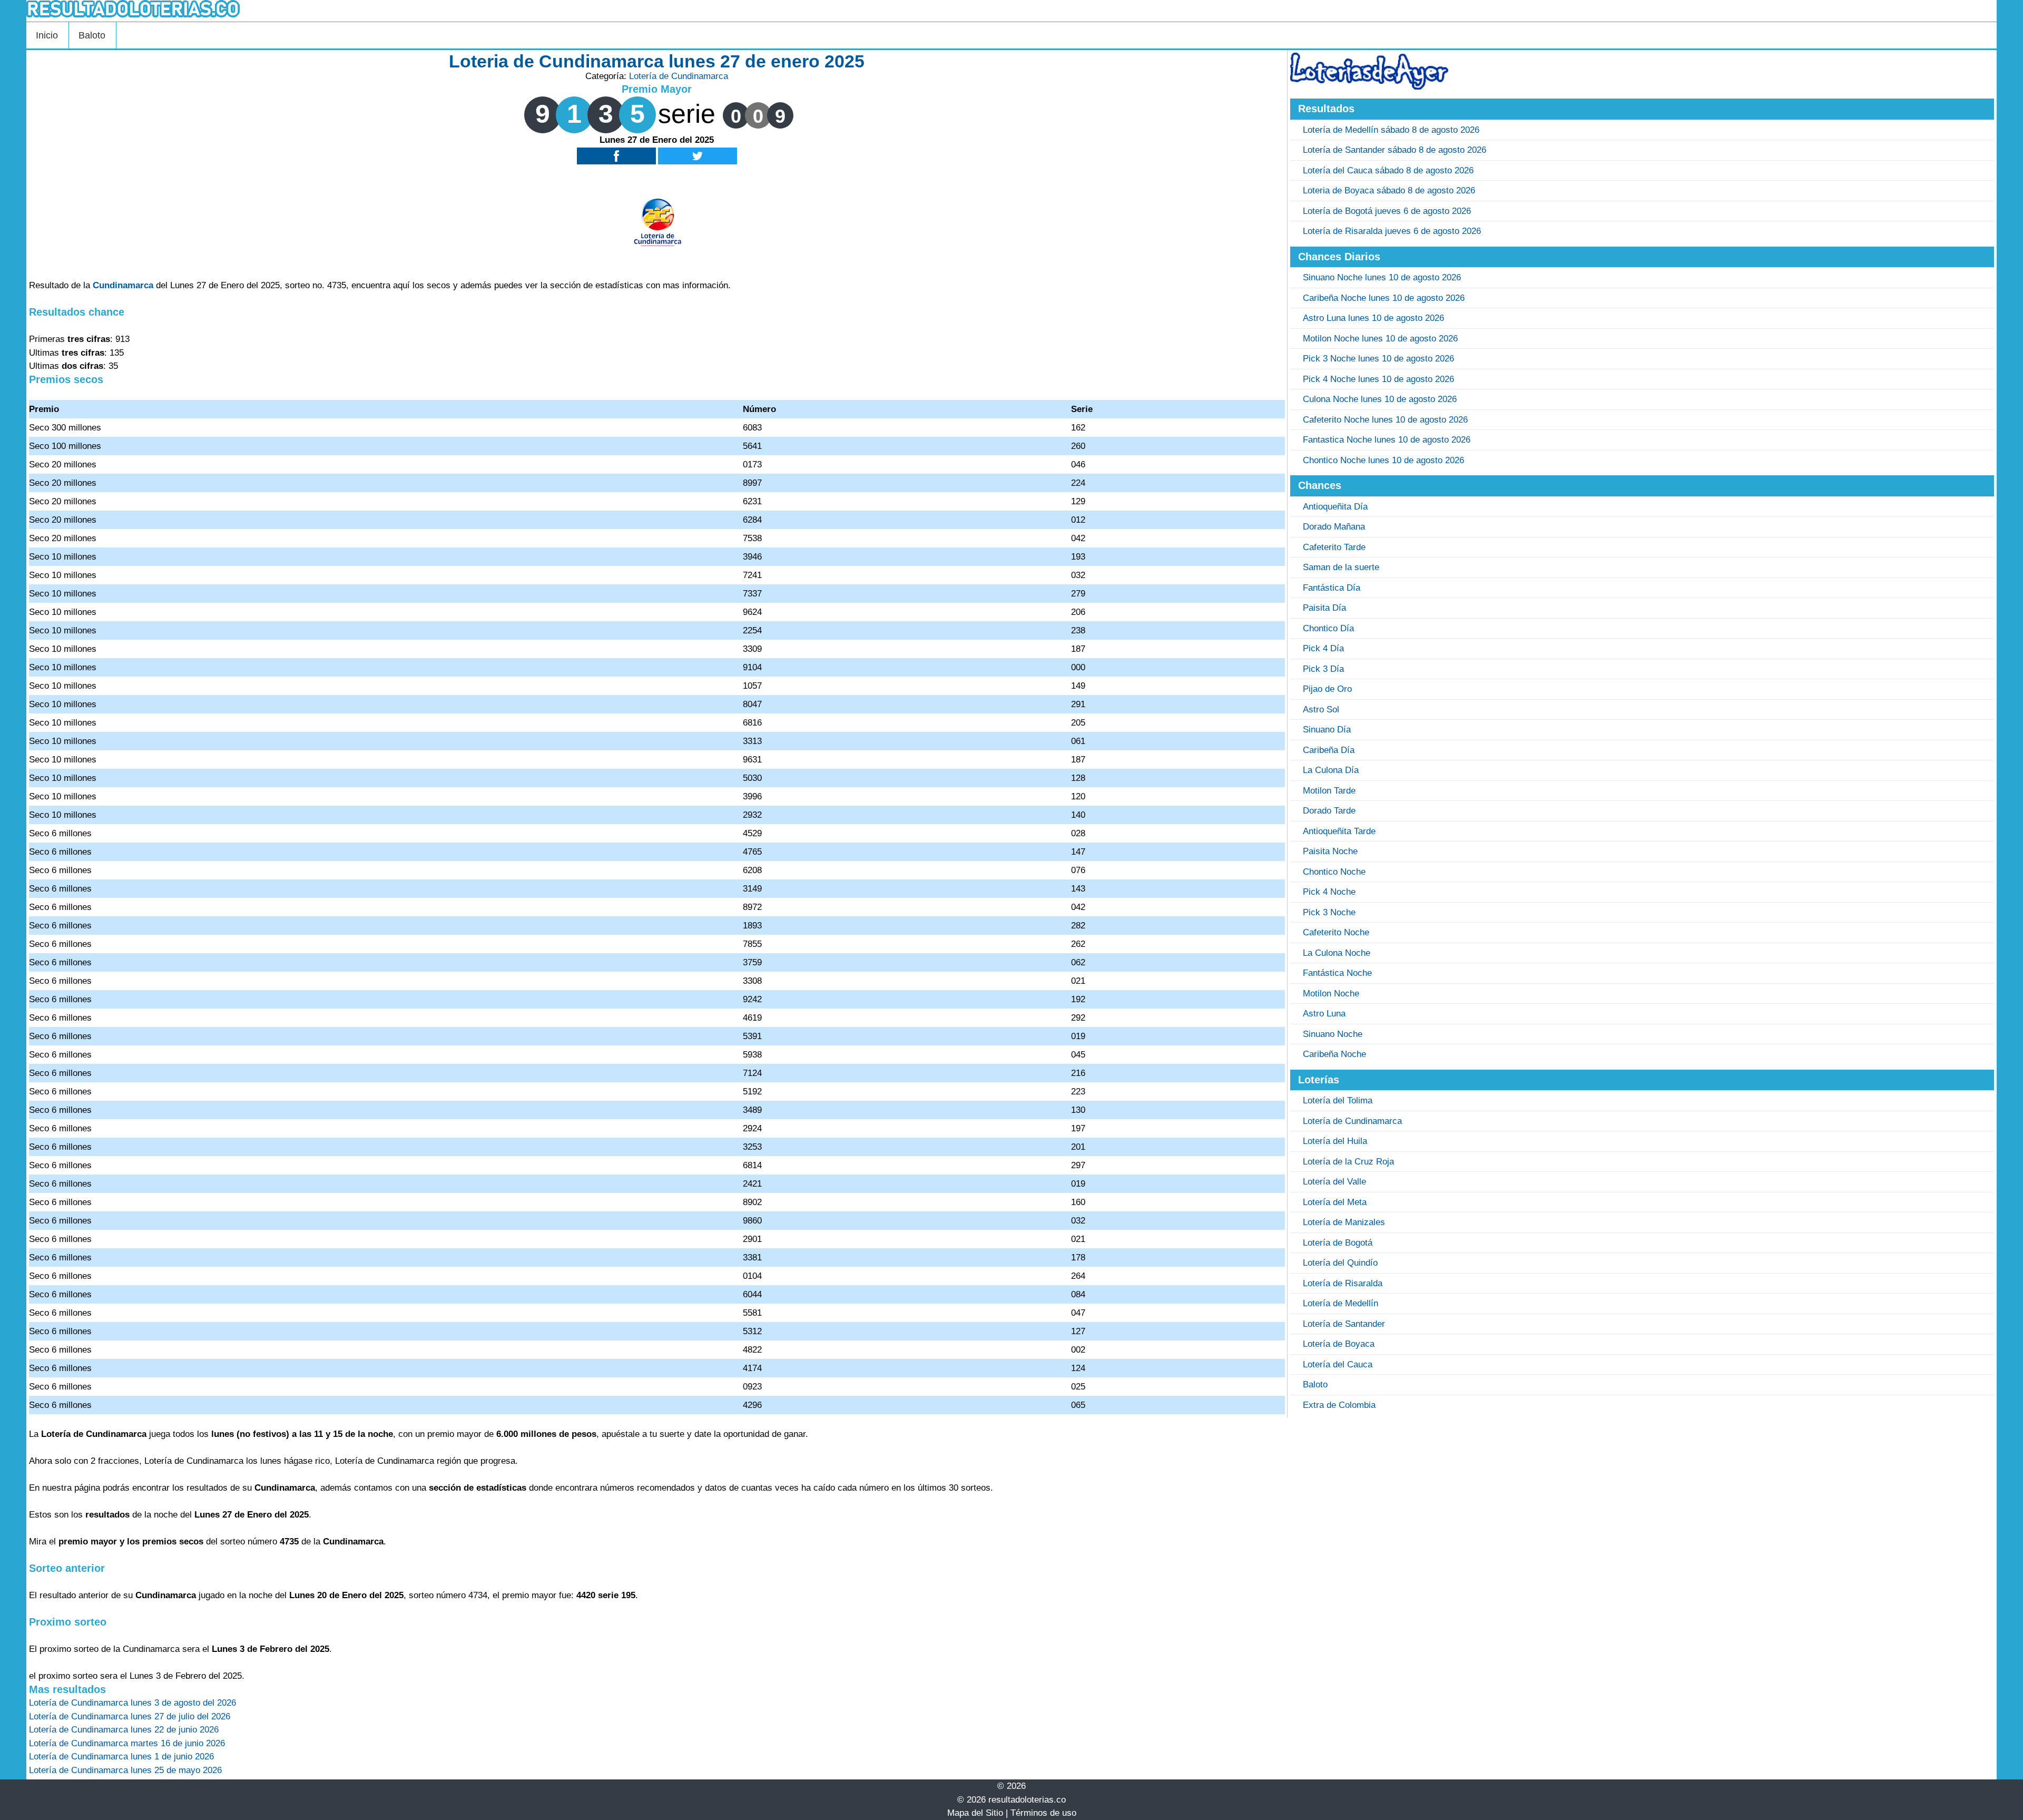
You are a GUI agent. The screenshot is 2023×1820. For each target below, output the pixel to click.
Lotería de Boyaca (1339, 1344)
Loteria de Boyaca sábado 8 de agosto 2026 (1389, 190)
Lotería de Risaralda (1343, 1283)
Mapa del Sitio (975, 1813)
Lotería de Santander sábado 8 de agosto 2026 (1395, 150)
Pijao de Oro (1327, 689)
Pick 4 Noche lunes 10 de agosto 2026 (1378, 379)
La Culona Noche (1337, 953)
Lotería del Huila (1335, 1141)
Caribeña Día (1329, 750)
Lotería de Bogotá (1338, 1243)
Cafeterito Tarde (1334, 547)
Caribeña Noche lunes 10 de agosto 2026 (1384, 298)
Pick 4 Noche (1329, 892)
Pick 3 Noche (1329, 912)
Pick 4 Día (1323, 648)
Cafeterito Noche (1336, 932)
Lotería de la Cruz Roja (1348, 1162)
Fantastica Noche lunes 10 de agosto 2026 (1387, 440)
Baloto (92, 35)
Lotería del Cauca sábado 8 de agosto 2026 (1388, 170)
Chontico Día (1328, 628)
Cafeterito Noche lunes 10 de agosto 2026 (1385, 420)
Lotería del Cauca (1338, 1364)
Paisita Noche (1330, 851)
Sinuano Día (1327, 730)
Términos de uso (1043, 1813)
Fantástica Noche (1337, 973)
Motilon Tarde (1329, 791)
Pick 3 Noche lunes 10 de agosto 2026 (1378, 359)
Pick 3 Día (1323, 669)
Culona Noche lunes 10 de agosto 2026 (1380, 399)
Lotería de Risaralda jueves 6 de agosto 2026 (1392, 231)
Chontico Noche (1334, 872)
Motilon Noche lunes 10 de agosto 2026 (1380, 339)
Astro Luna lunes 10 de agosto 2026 (1373, 318)
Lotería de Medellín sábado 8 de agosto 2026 (1391, 130)
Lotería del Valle (1334, 1182)
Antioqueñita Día (1335, 507)
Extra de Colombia (1339, 1405)
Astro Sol (1321, 710)
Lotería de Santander (1344, 1324)
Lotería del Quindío (1340, 1263)
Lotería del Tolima (1338, 1100)
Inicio (47, 35)
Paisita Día (1324, 608)
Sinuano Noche (1333, 1034)
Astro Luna (1324, 1014)
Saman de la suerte (1341, 567)
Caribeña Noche (1334, 1054)
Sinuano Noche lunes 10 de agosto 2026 (1382, 277)
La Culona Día (1331, 770)
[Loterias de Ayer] (1369, 87)
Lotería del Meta (1335, 1202)
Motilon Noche (1331, 994)
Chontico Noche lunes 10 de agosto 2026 (1383, 460)
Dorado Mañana (1334, 527)
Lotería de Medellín (1341, 1303)
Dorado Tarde (1329, 811)
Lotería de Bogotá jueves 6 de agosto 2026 (1387, 211)
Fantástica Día (1332, 588)
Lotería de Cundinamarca (679, 76)
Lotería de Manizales (1344, 1222)
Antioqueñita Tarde (1339, 831)
